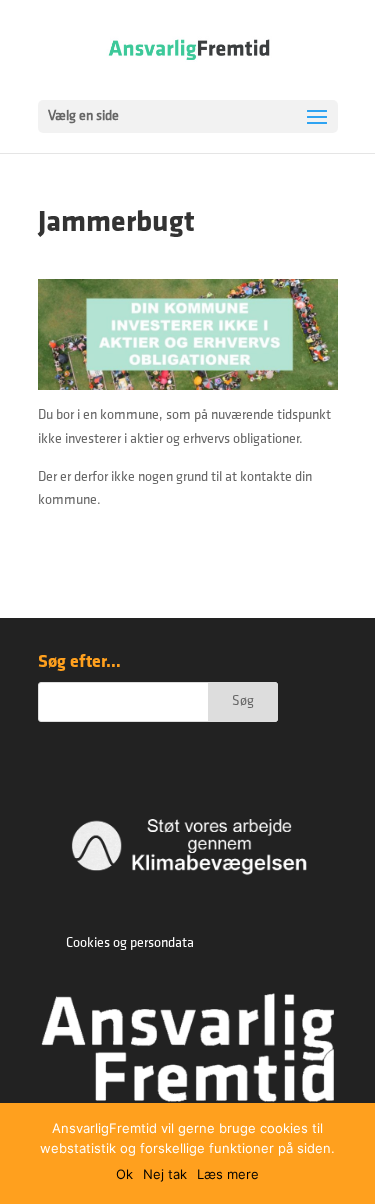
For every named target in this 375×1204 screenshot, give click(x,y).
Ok (124, 1174)
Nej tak (165, 1174)
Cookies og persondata (130, 943)
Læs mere (228, 1174)
